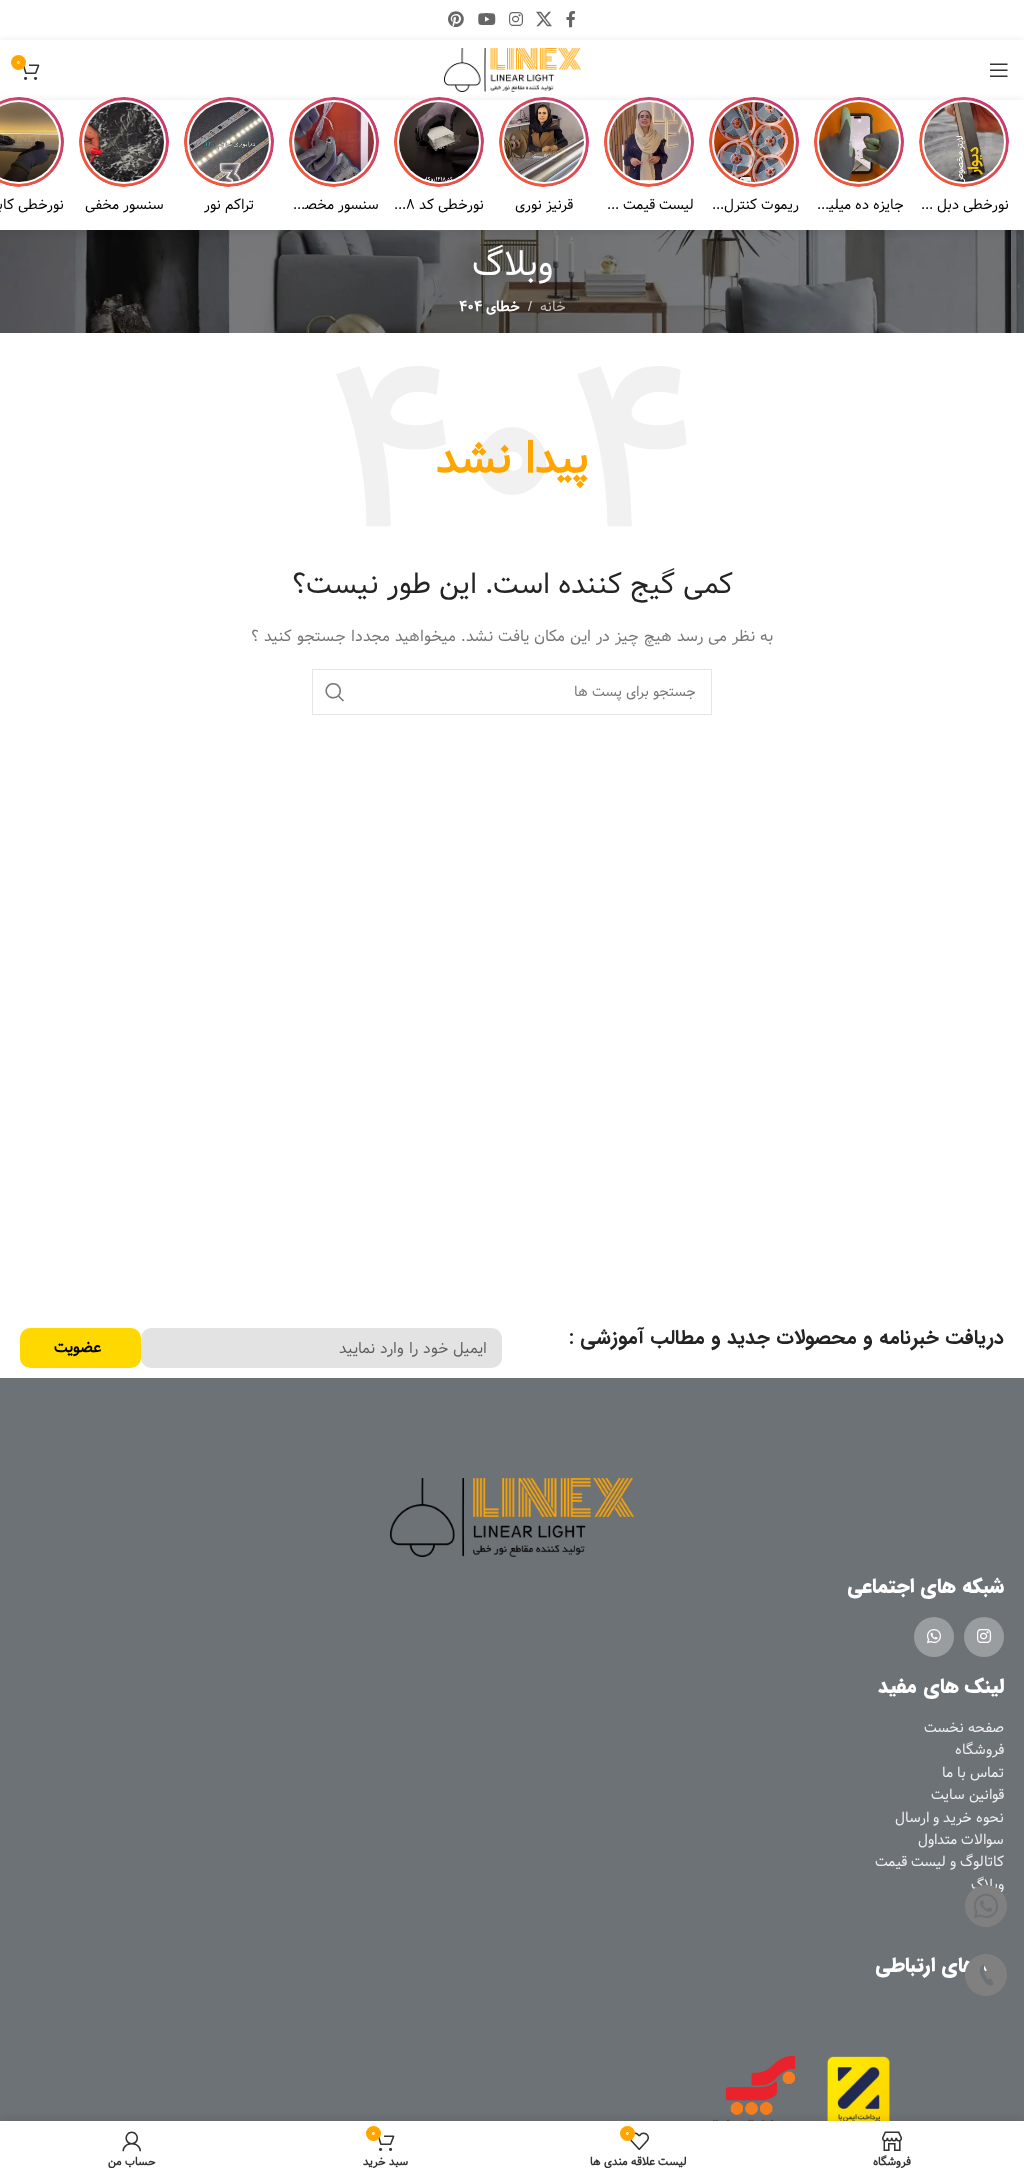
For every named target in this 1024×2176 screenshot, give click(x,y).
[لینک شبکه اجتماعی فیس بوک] (570, 20)
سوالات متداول (961, 1840)
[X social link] (544, 20)
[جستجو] (335, 692)
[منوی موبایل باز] (999, 70)
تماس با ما (973, 1773)
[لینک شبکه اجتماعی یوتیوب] (486, 20)
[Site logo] (512, 70)
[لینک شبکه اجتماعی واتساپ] (934, 1637)
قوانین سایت (967, 1795)
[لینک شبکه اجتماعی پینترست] (456, 20)
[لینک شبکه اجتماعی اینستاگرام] (515, 20)
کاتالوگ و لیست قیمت (939, 1862)
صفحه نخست (964, 1728)
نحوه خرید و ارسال (949, 1818)
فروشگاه (979, 1750)
